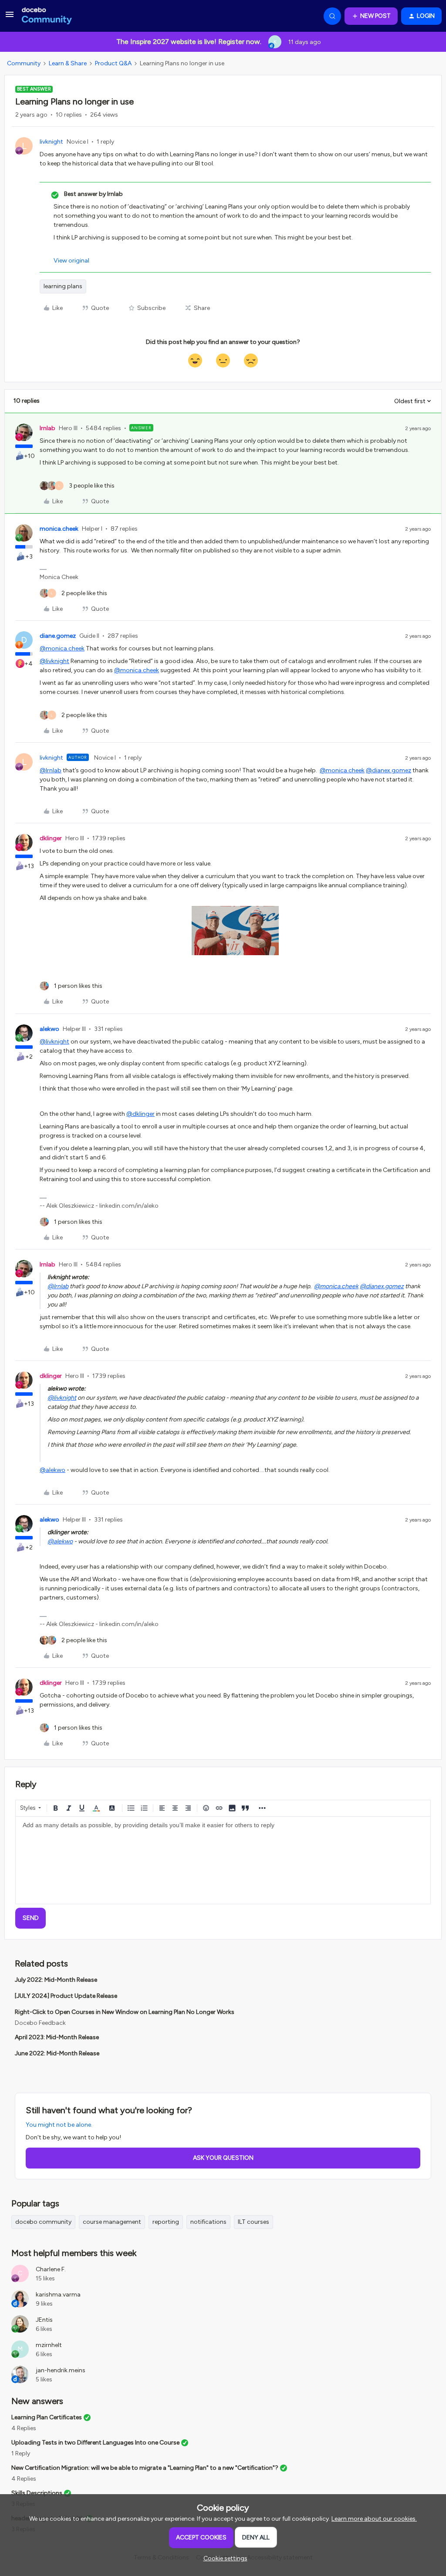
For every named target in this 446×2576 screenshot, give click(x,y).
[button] (10, 18)
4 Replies (24, 2428)
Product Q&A (113, 63)
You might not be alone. (59, 2125)
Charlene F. (51, 2269)
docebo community (43, 2222)
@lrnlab (51, 770)
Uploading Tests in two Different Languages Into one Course (95, 2443)
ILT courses (253, 2222)
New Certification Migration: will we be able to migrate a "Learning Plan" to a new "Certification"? (145, 2468)
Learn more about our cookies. (374, 2519)
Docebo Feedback (40, 2023)
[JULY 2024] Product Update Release (66, 1996)
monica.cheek (59, 529)
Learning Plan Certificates (47, 2417)
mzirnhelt (49, 2345)
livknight (51, 142)
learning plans (63, 286)
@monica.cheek (62, 648)
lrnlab (47, 428)
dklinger (51, 838)
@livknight (54, 661)
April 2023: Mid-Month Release (57, 2037)
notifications (208, 2222)
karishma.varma (58, 2295)
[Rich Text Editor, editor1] (223, 1860)
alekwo (49, 1029)
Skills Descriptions (37, 2493)
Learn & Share (68, 63)
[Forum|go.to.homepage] (47, 16)
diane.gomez (58, 636)
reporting (166, 2222)
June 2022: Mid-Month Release (57, 2053)
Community (24, 63)
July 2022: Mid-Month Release (56, 1980)
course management (112, 2222)
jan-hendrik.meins (61, 2370)
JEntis (44, 2320)
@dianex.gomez (389, 770)
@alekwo (52, 1470)
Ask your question (223, 2158)
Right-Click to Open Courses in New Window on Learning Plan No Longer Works (125, 2012)
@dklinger (140, 1114)
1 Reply (21, 2453)
